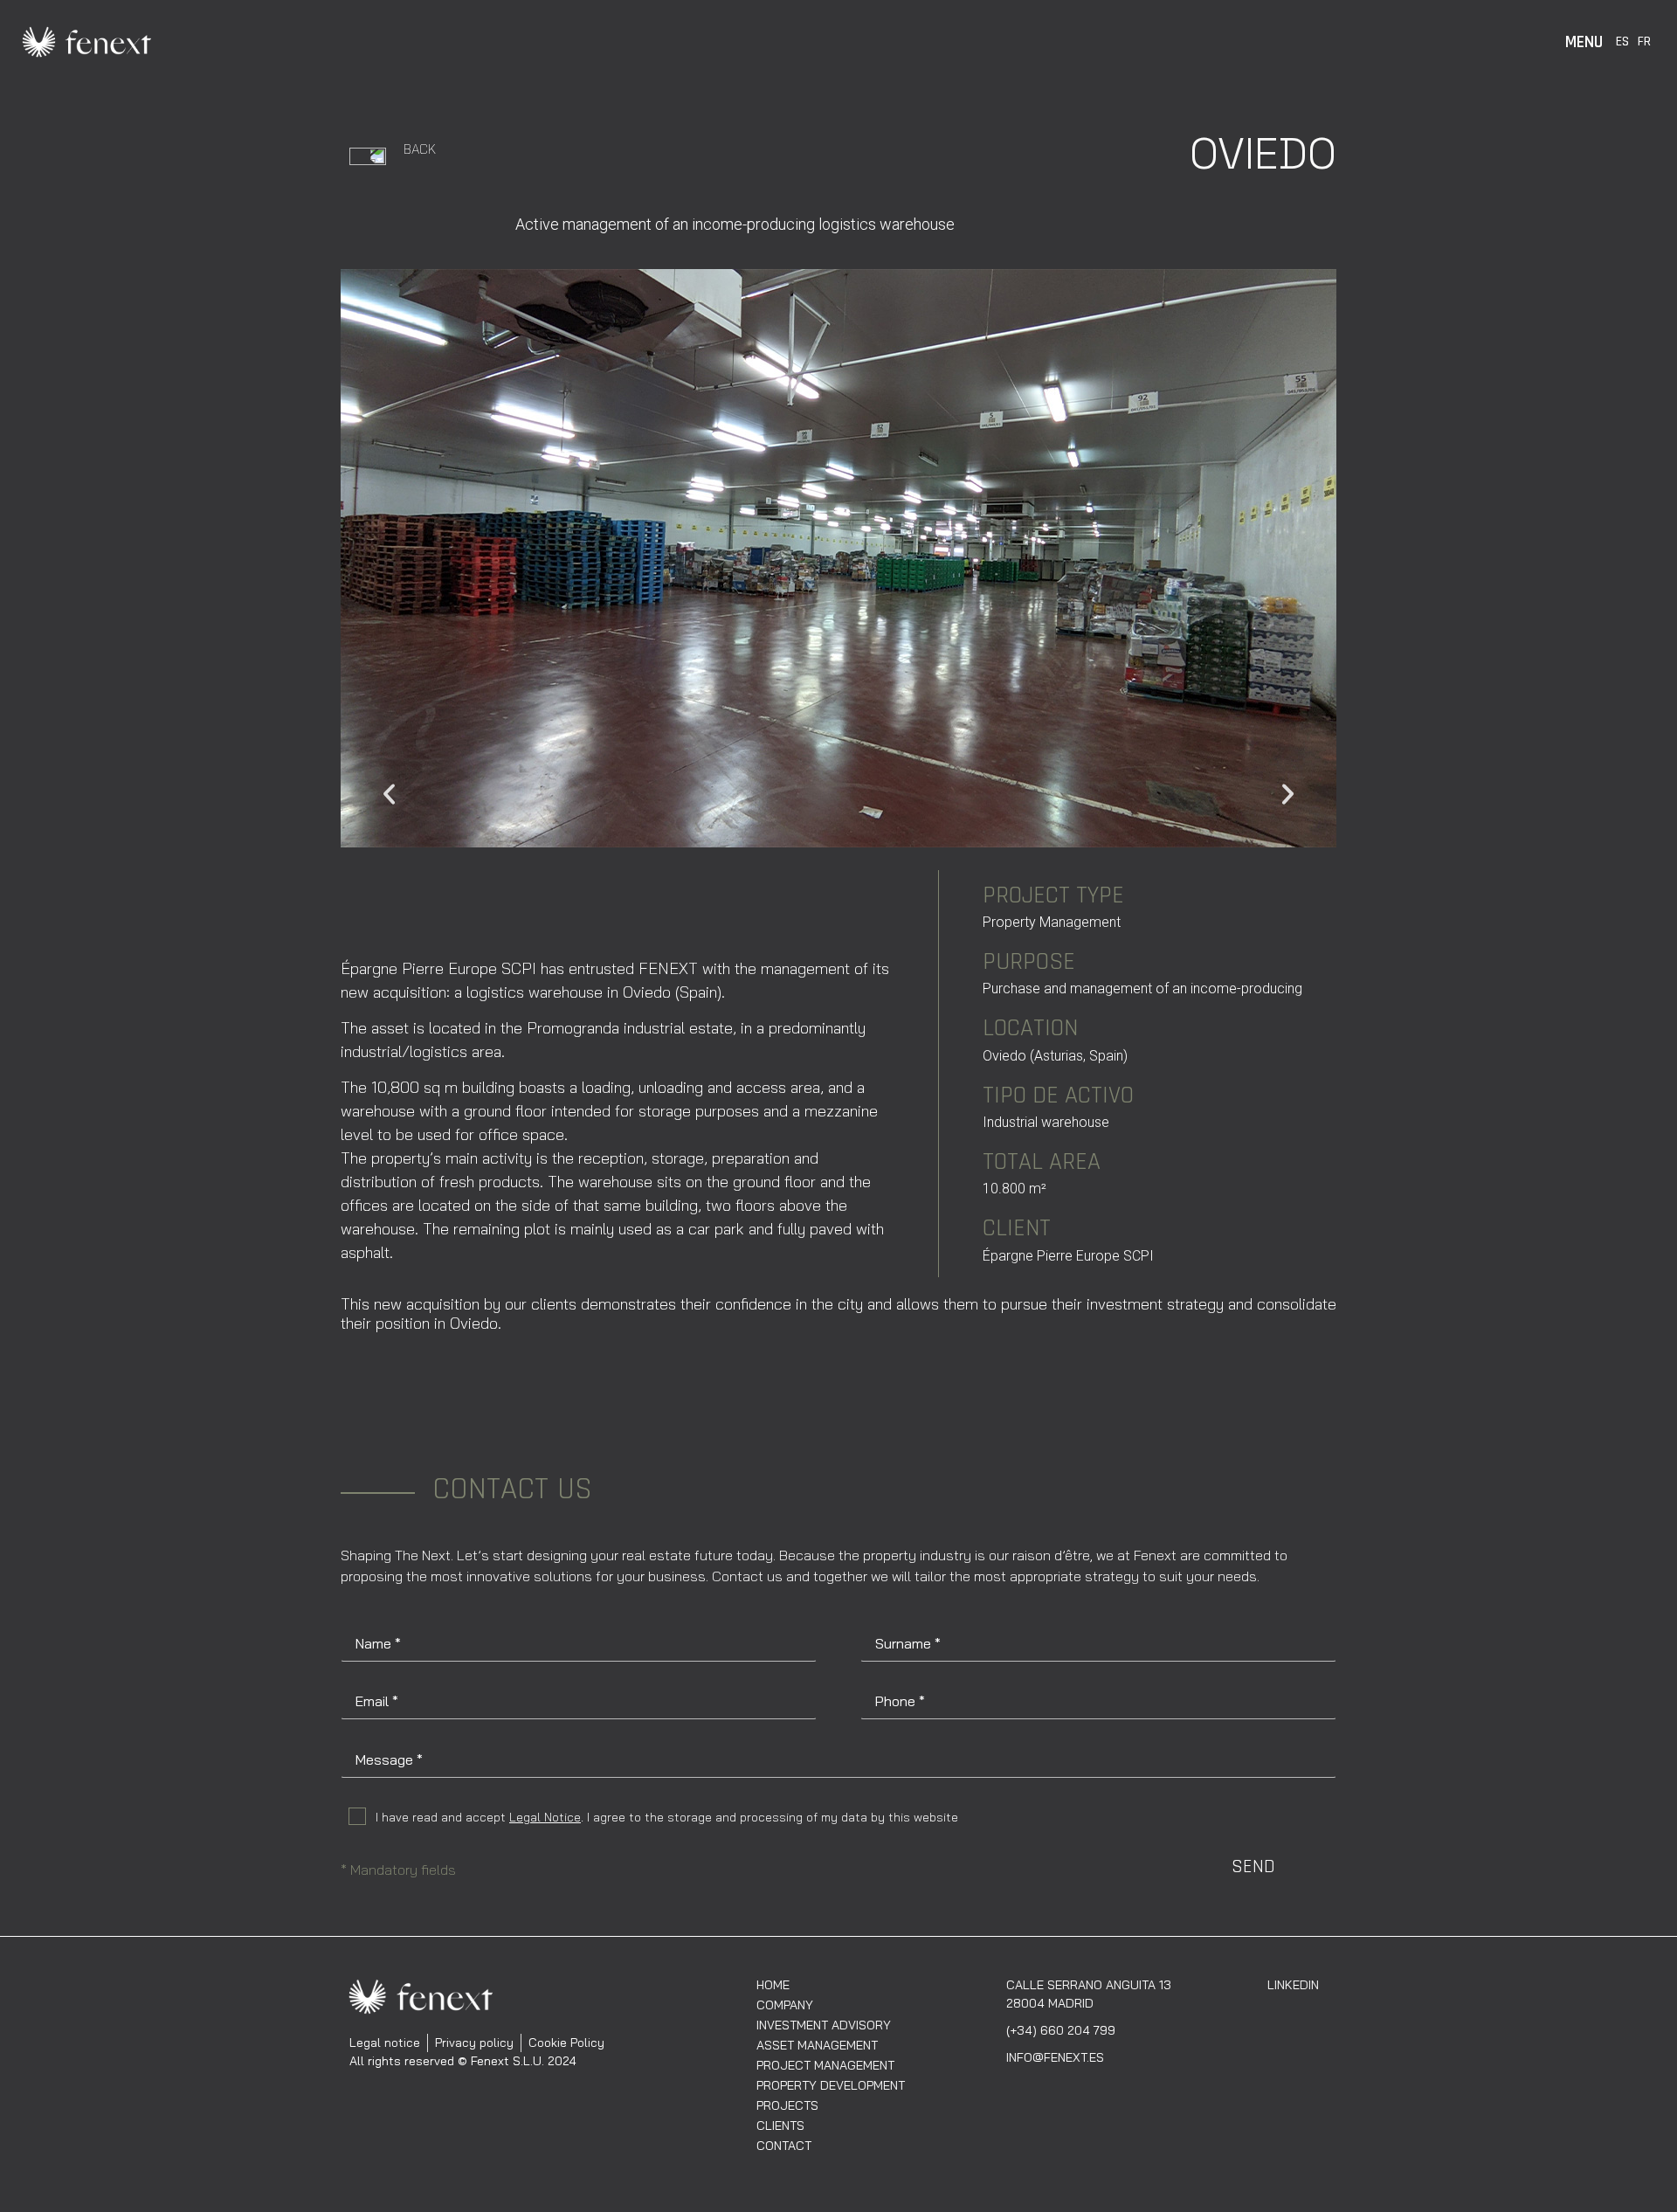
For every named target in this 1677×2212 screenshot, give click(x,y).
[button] (389, 794)
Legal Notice (545, 1817)
